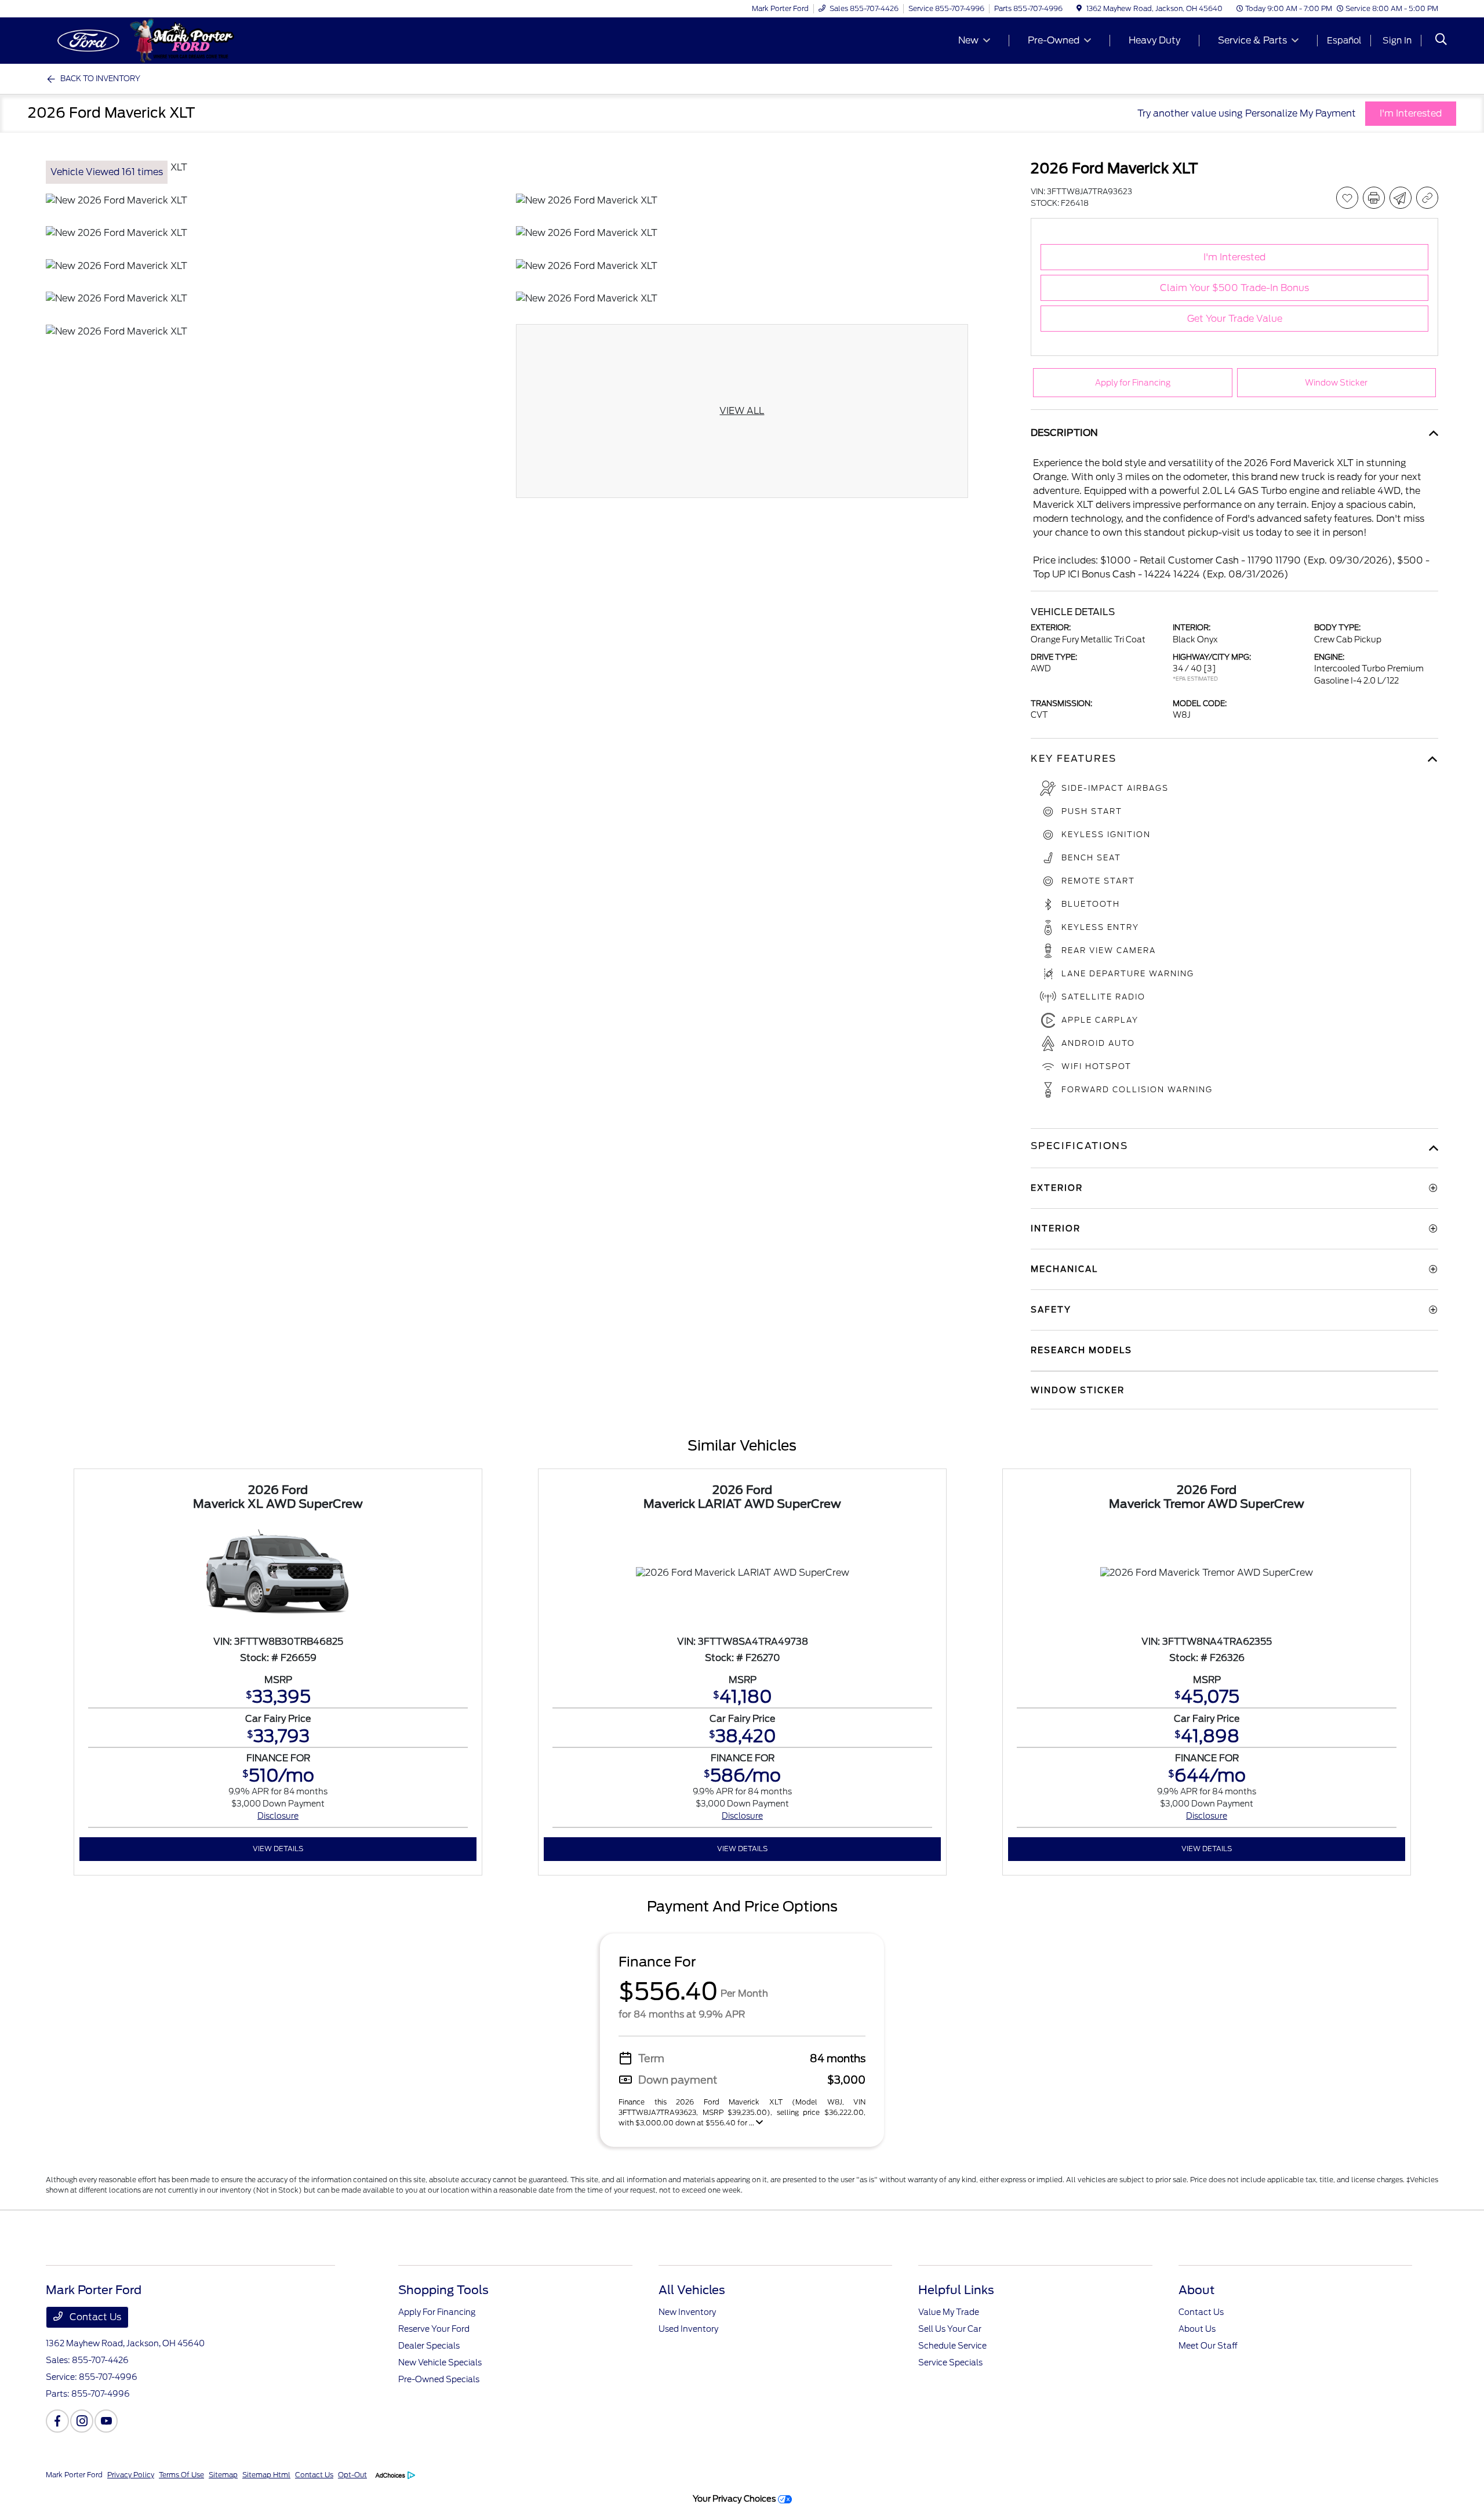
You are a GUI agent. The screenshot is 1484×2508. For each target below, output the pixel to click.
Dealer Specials (429, 2346)
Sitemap (223, 2475)
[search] (1441, 41)
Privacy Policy (131, 2475)
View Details (278, 1849)
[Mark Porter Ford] (146, 40)
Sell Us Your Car (950, 2329)
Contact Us (94, 2317)
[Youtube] (106, 2421)
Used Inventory (688, 2329)
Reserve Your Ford (434, 2329)
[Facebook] (57, 2421)
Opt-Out (352, 2475)
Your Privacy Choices (735, 2498)
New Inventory (687, 2312)
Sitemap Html (266, 2475)
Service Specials (950, 2362)
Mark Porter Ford (74, 2475)
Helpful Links (956, 2290)
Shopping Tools (443, 2290)
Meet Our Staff (1208, 2346)
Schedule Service (952, 2346)
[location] (1079, 8)
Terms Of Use (181, 2475)
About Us (1197, 2329)
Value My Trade (949, 2312)
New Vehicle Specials (440, 2362)
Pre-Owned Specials (439, 2379)
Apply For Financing (437, 2312)
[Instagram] (82, 2421)
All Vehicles (692, 2290)
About (1196, 2290)
